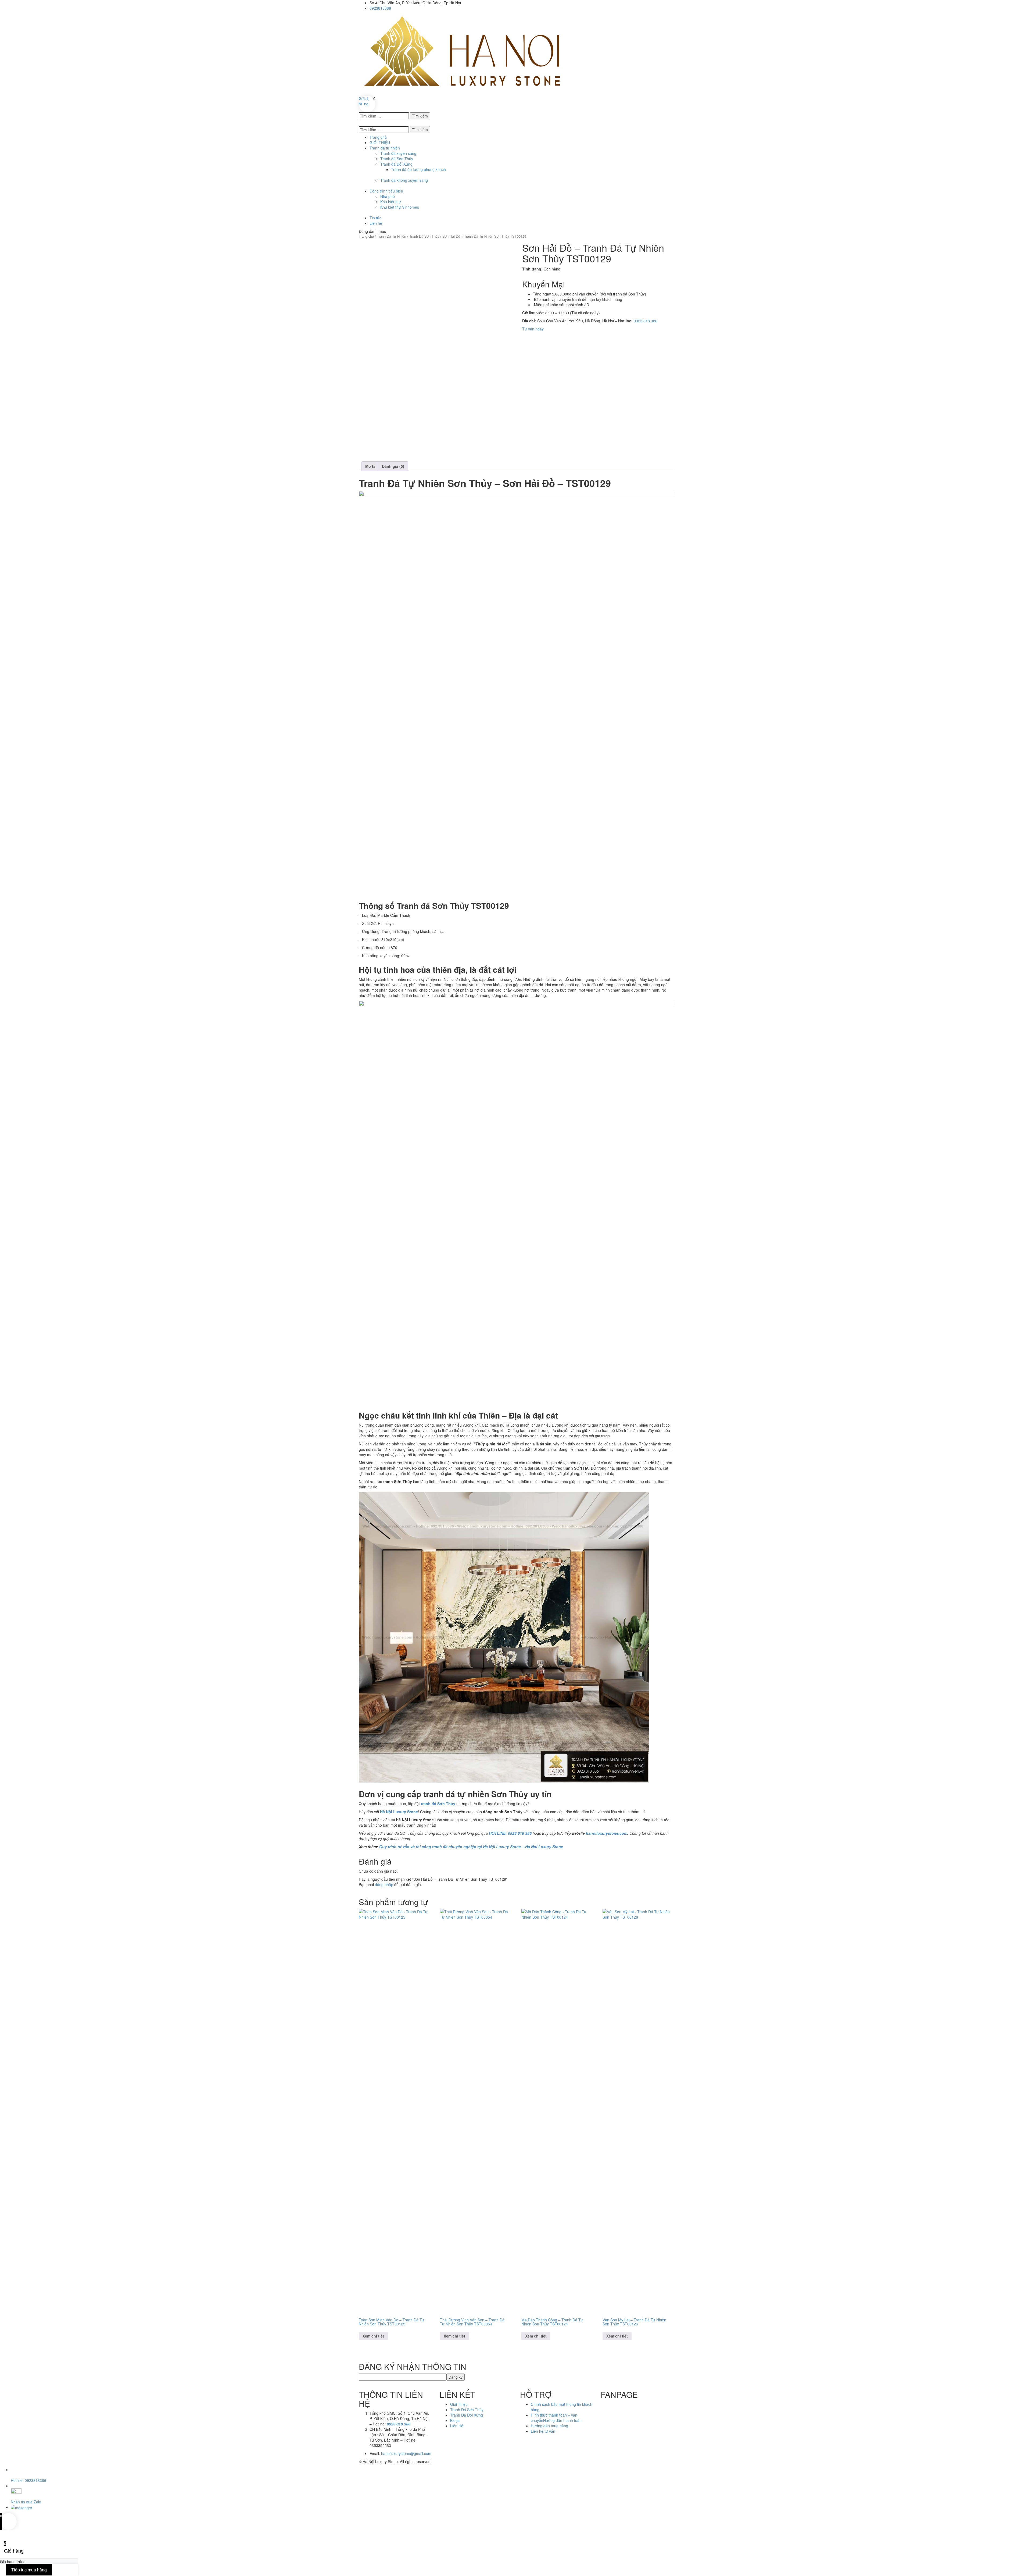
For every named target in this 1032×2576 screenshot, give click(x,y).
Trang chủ (378, 137)
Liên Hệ (457, 2426)
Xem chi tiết (373, 2336)
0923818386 (380, 8)
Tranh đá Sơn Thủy (397, 159)
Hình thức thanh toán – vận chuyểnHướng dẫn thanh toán (556, 2418)
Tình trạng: (532, 269)
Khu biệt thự (391, 202)
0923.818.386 (646, 321)
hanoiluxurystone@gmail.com (406, 2453)
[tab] (370, 466)
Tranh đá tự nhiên (385, 148)
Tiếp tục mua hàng (29, 2570)
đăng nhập (384, 1884)
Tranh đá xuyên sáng (398, 153)
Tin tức (375, 218)
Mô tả (370, 466)
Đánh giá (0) (393, 466)
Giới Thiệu (459, 2404)
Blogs (455, 2420)
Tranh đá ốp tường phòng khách (418, 169)
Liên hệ (376, 223)
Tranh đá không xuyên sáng (404, 180)
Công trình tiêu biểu (386, 191)
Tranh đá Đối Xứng (396, 164)
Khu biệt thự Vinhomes (400, 207)
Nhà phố (388, 196)
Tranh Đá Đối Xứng (467, 2415)
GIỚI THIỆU (380, 142)
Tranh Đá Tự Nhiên (392, 236)
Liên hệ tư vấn (543, 2431)
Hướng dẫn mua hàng (549, 2426)
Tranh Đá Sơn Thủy (424, 236)
